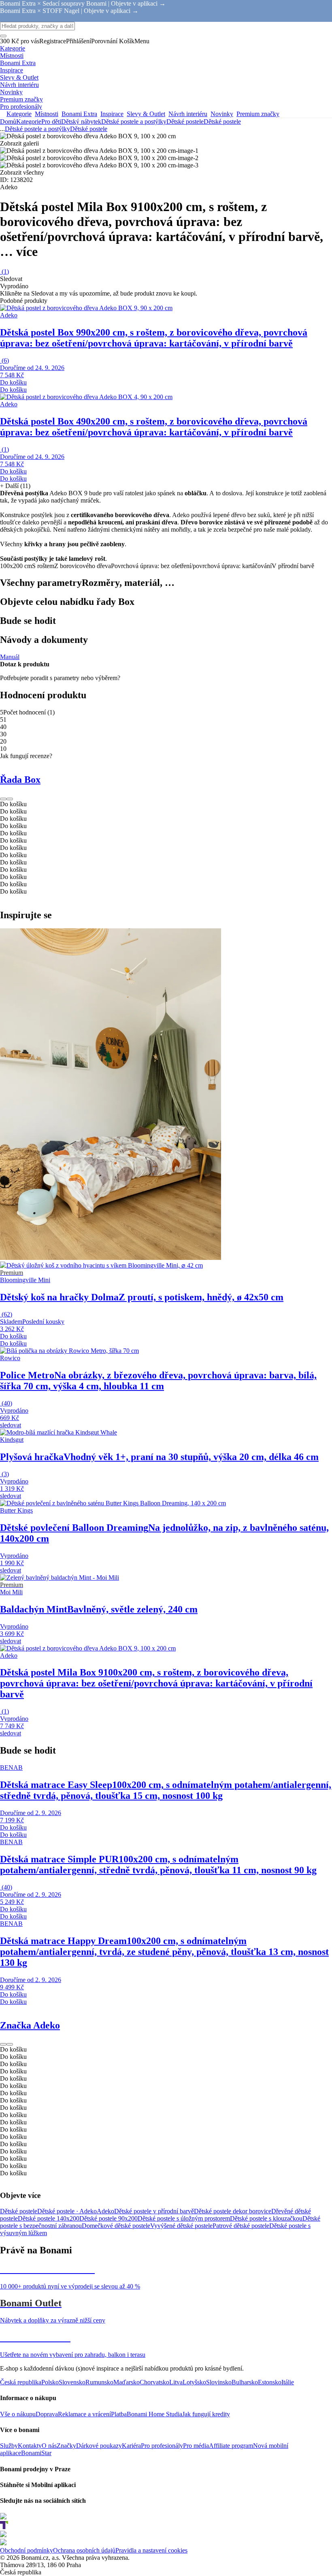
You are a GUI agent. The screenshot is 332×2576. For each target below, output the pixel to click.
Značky (66, 2446)
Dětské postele (222, 122)
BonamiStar (36, 2453)
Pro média (196, 2446)
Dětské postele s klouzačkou (266, 2218)
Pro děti (51, 122)
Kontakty (30, 2446)
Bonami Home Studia (154, 2414)
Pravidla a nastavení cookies (151, 2550)
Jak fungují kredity (206, 2414)
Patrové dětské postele (241, 2226)
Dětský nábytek (81, 122)
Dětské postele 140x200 (49, 2218)
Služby (9, 2446)
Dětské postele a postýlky (134, 122)
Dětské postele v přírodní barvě (154, 2211)
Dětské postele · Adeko (67, 2211)
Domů (8, 122)
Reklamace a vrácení (84, 2414)
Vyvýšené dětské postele (181, 2226)
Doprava (47, 2414)
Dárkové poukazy (99, 2446)
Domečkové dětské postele (116, 2226)
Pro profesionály (162, 2446)
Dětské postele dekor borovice (233, 2211)
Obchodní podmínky (27, 2550)
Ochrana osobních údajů (84, 2550)
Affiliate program (231, 2446)
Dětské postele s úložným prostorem (184, 2218)
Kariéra (131, 2446)
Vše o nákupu (18, 2414)
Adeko (105, 2211)
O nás (49, 2446)
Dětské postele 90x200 (109, 2218)
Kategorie (29, 122)
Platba (119, 2414)
